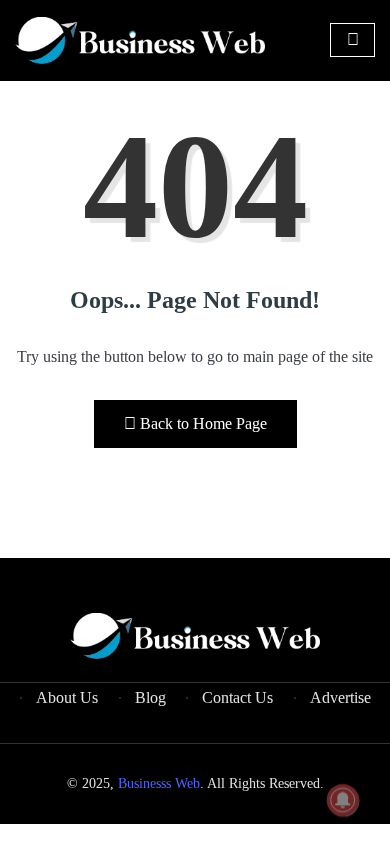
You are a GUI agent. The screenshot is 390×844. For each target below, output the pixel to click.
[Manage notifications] (343, 800)
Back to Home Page (203, 423)
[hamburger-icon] (352, 40)
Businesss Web (159, 783)
